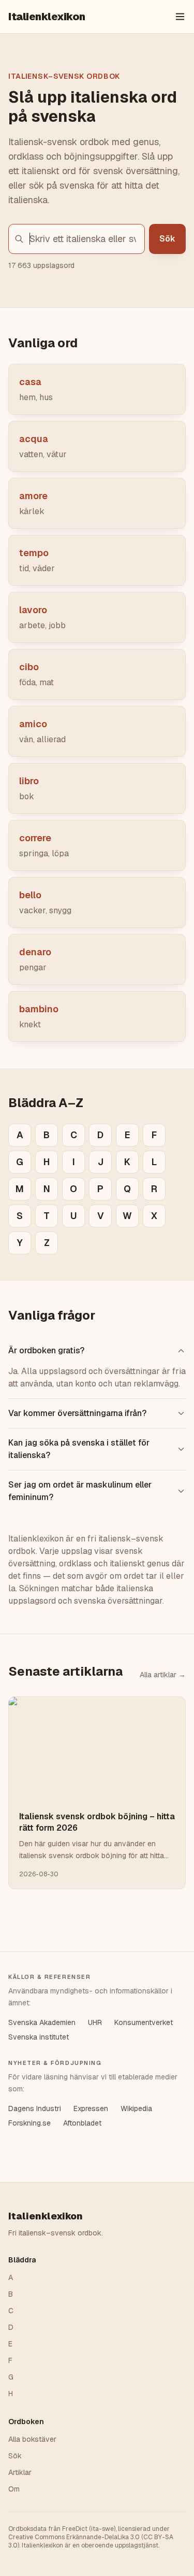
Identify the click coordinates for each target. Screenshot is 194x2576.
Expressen (91, 2108)
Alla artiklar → (163, 1675)
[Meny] (180, 17)
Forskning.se (29, 2123)
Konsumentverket (144, 2022)
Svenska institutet (39, 2037)
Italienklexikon (47, 17)
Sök (167, 239)
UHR (95, 2022)
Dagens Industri (35, 2108)
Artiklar (20, 2472)
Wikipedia (136, 2108)
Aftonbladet (82, 2123)
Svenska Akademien (42, 2022)
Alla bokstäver (32, 2439)
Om (14, 2489)
